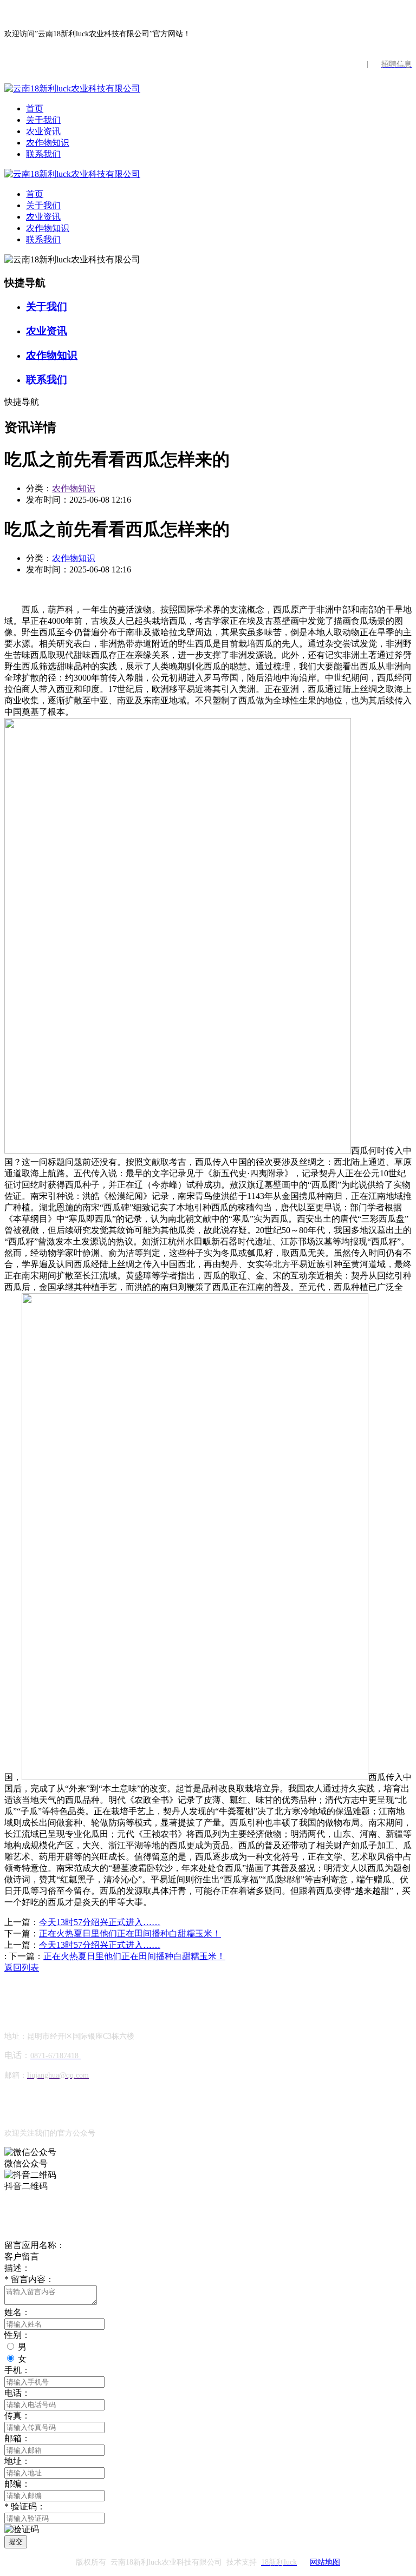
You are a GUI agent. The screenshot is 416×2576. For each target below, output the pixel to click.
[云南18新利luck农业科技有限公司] (72, 88)
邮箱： (17, 2438)
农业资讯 (43, 131)
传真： (17, 2416)
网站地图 (325, 2562)
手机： (17, 2370)
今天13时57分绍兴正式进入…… (100, 1922)
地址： (17, 2461)
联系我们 (43, 154)
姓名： (17, 2312)
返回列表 (22, 1968)
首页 (35, 108)
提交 (16, 2542)
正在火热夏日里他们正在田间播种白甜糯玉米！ (130, 1933)
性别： (17, 2335)
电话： (17, 2393)
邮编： (17, 2484)
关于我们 (43, 120)
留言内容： (29, 2279)
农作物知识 (48, 143)
